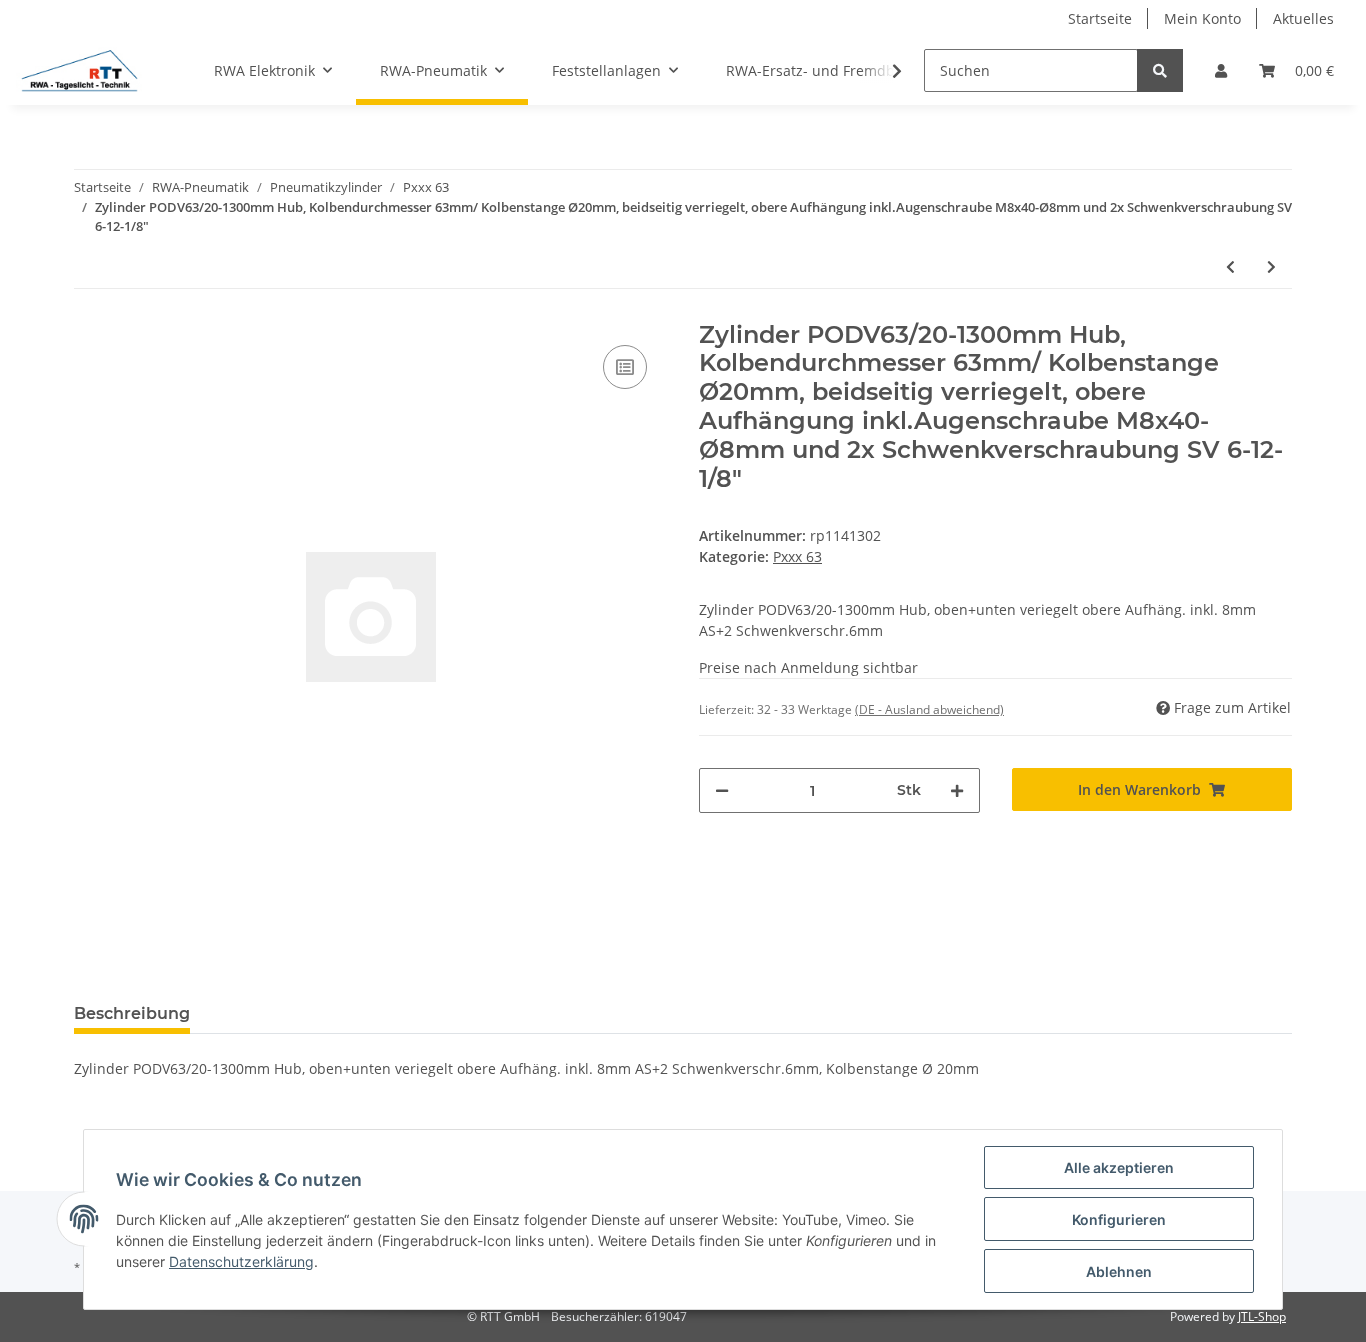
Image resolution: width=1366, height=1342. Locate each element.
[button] (1221, 70)
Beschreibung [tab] (132, 1013)
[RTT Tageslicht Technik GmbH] (79, 71)
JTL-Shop (1262, 1316)
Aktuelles (1303, 18)
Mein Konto (1202, 18)
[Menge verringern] (722, 790)
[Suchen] (1160, 70)
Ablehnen (1119, 1271)
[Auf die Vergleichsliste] (625, 367)
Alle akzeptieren (1119, 1167)
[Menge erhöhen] (957, 790)
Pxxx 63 (797, 556)
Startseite (1100, 18)
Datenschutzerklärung (241, 1261)
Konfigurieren (1119, 1219)
